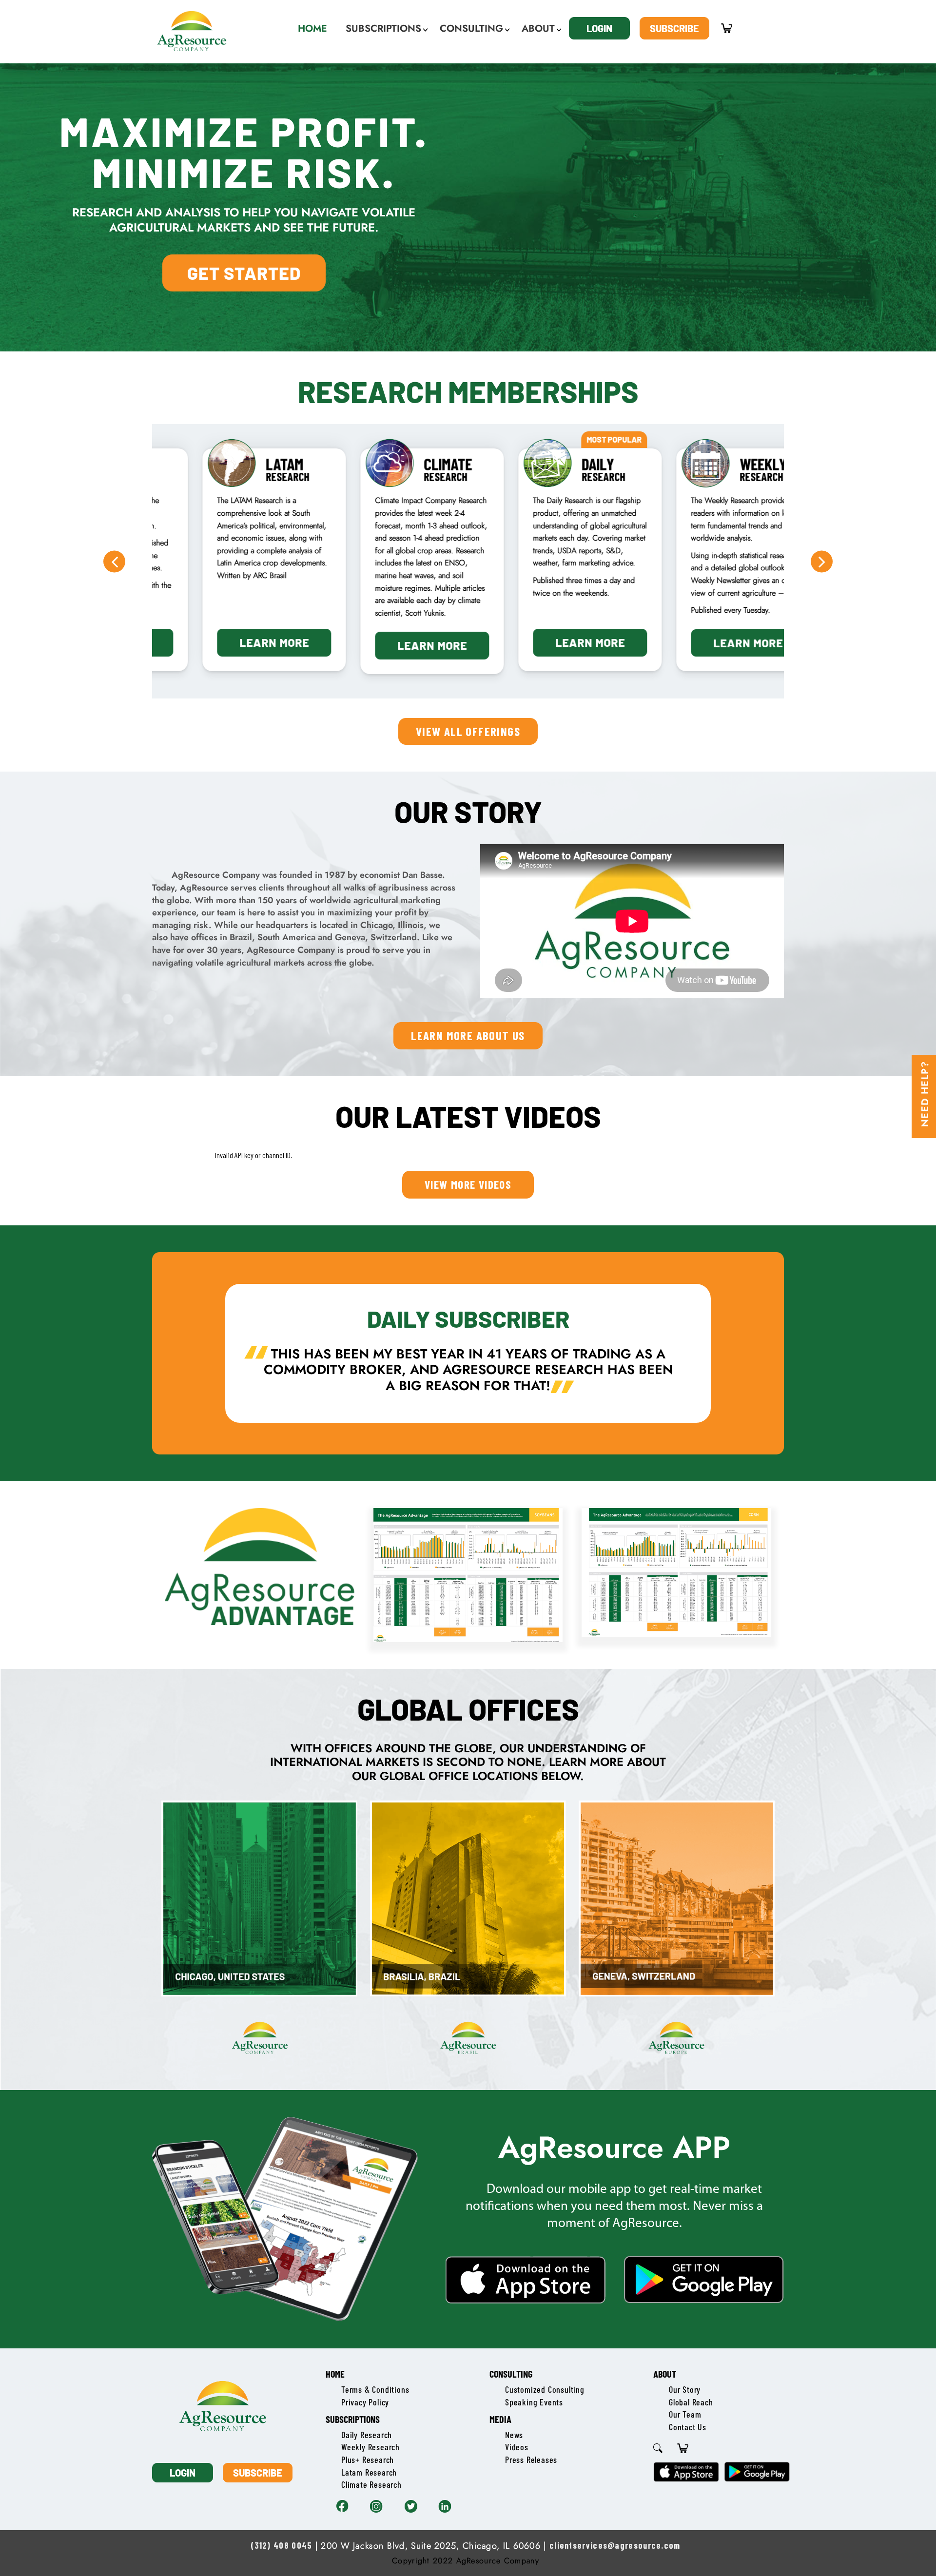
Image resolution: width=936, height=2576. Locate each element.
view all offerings (468, 731)
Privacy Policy (365, 2402)
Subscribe (674, 28)
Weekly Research (370, 2447)
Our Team (685, 2414)
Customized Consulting (545, 2389)
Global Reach (691, 2402)
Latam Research (369, 2472)
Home (335, 2374)
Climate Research (371, 2484)
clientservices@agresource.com (615, 2545)
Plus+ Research (368, 2460)
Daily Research (367, 2435)
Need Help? (925, 1094)
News (514, 2435)
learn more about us (468, 1035)
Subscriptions (353, 2419)
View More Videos (468, 1184)
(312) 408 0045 (281, 2545)
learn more (231, 642)
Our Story (685, 2389)
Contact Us (688, 2427)
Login (599, 28)
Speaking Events (534, 2402)
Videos (517, 2447)
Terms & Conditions (375, 2389)
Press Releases (531, 2460)
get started (244, 273)
